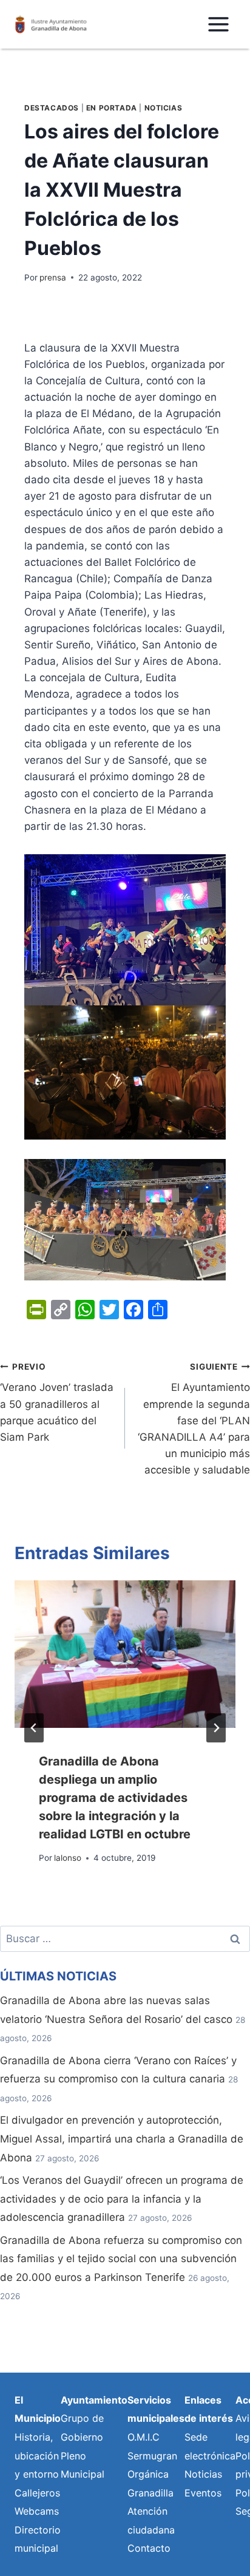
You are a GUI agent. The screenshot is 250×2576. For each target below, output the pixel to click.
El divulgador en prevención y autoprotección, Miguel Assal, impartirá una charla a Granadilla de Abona (122, 2139)
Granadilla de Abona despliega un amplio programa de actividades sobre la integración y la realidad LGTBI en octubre (115, 1798)
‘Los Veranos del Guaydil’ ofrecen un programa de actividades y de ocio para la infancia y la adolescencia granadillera (122, 2199)
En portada (112, 108)
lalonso (68, 1858)
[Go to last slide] (34, 1728)
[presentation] (125, 1654)
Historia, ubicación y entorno (37, 2455)
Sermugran (152, 2456)
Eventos (203, 2493)
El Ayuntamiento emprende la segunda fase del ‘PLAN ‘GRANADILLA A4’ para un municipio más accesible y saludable (194, 1419)
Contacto (149, 2548)
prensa (53, 277)
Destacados (52, 108)
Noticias (164, 108)
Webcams (37, 2511)
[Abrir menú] (218, 24)
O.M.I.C (144, 2437)
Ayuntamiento (94, 2400)
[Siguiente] (216, 1728)
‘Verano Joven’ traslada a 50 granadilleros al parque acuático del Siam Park (57, 1402)
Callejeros (37, 2493)
